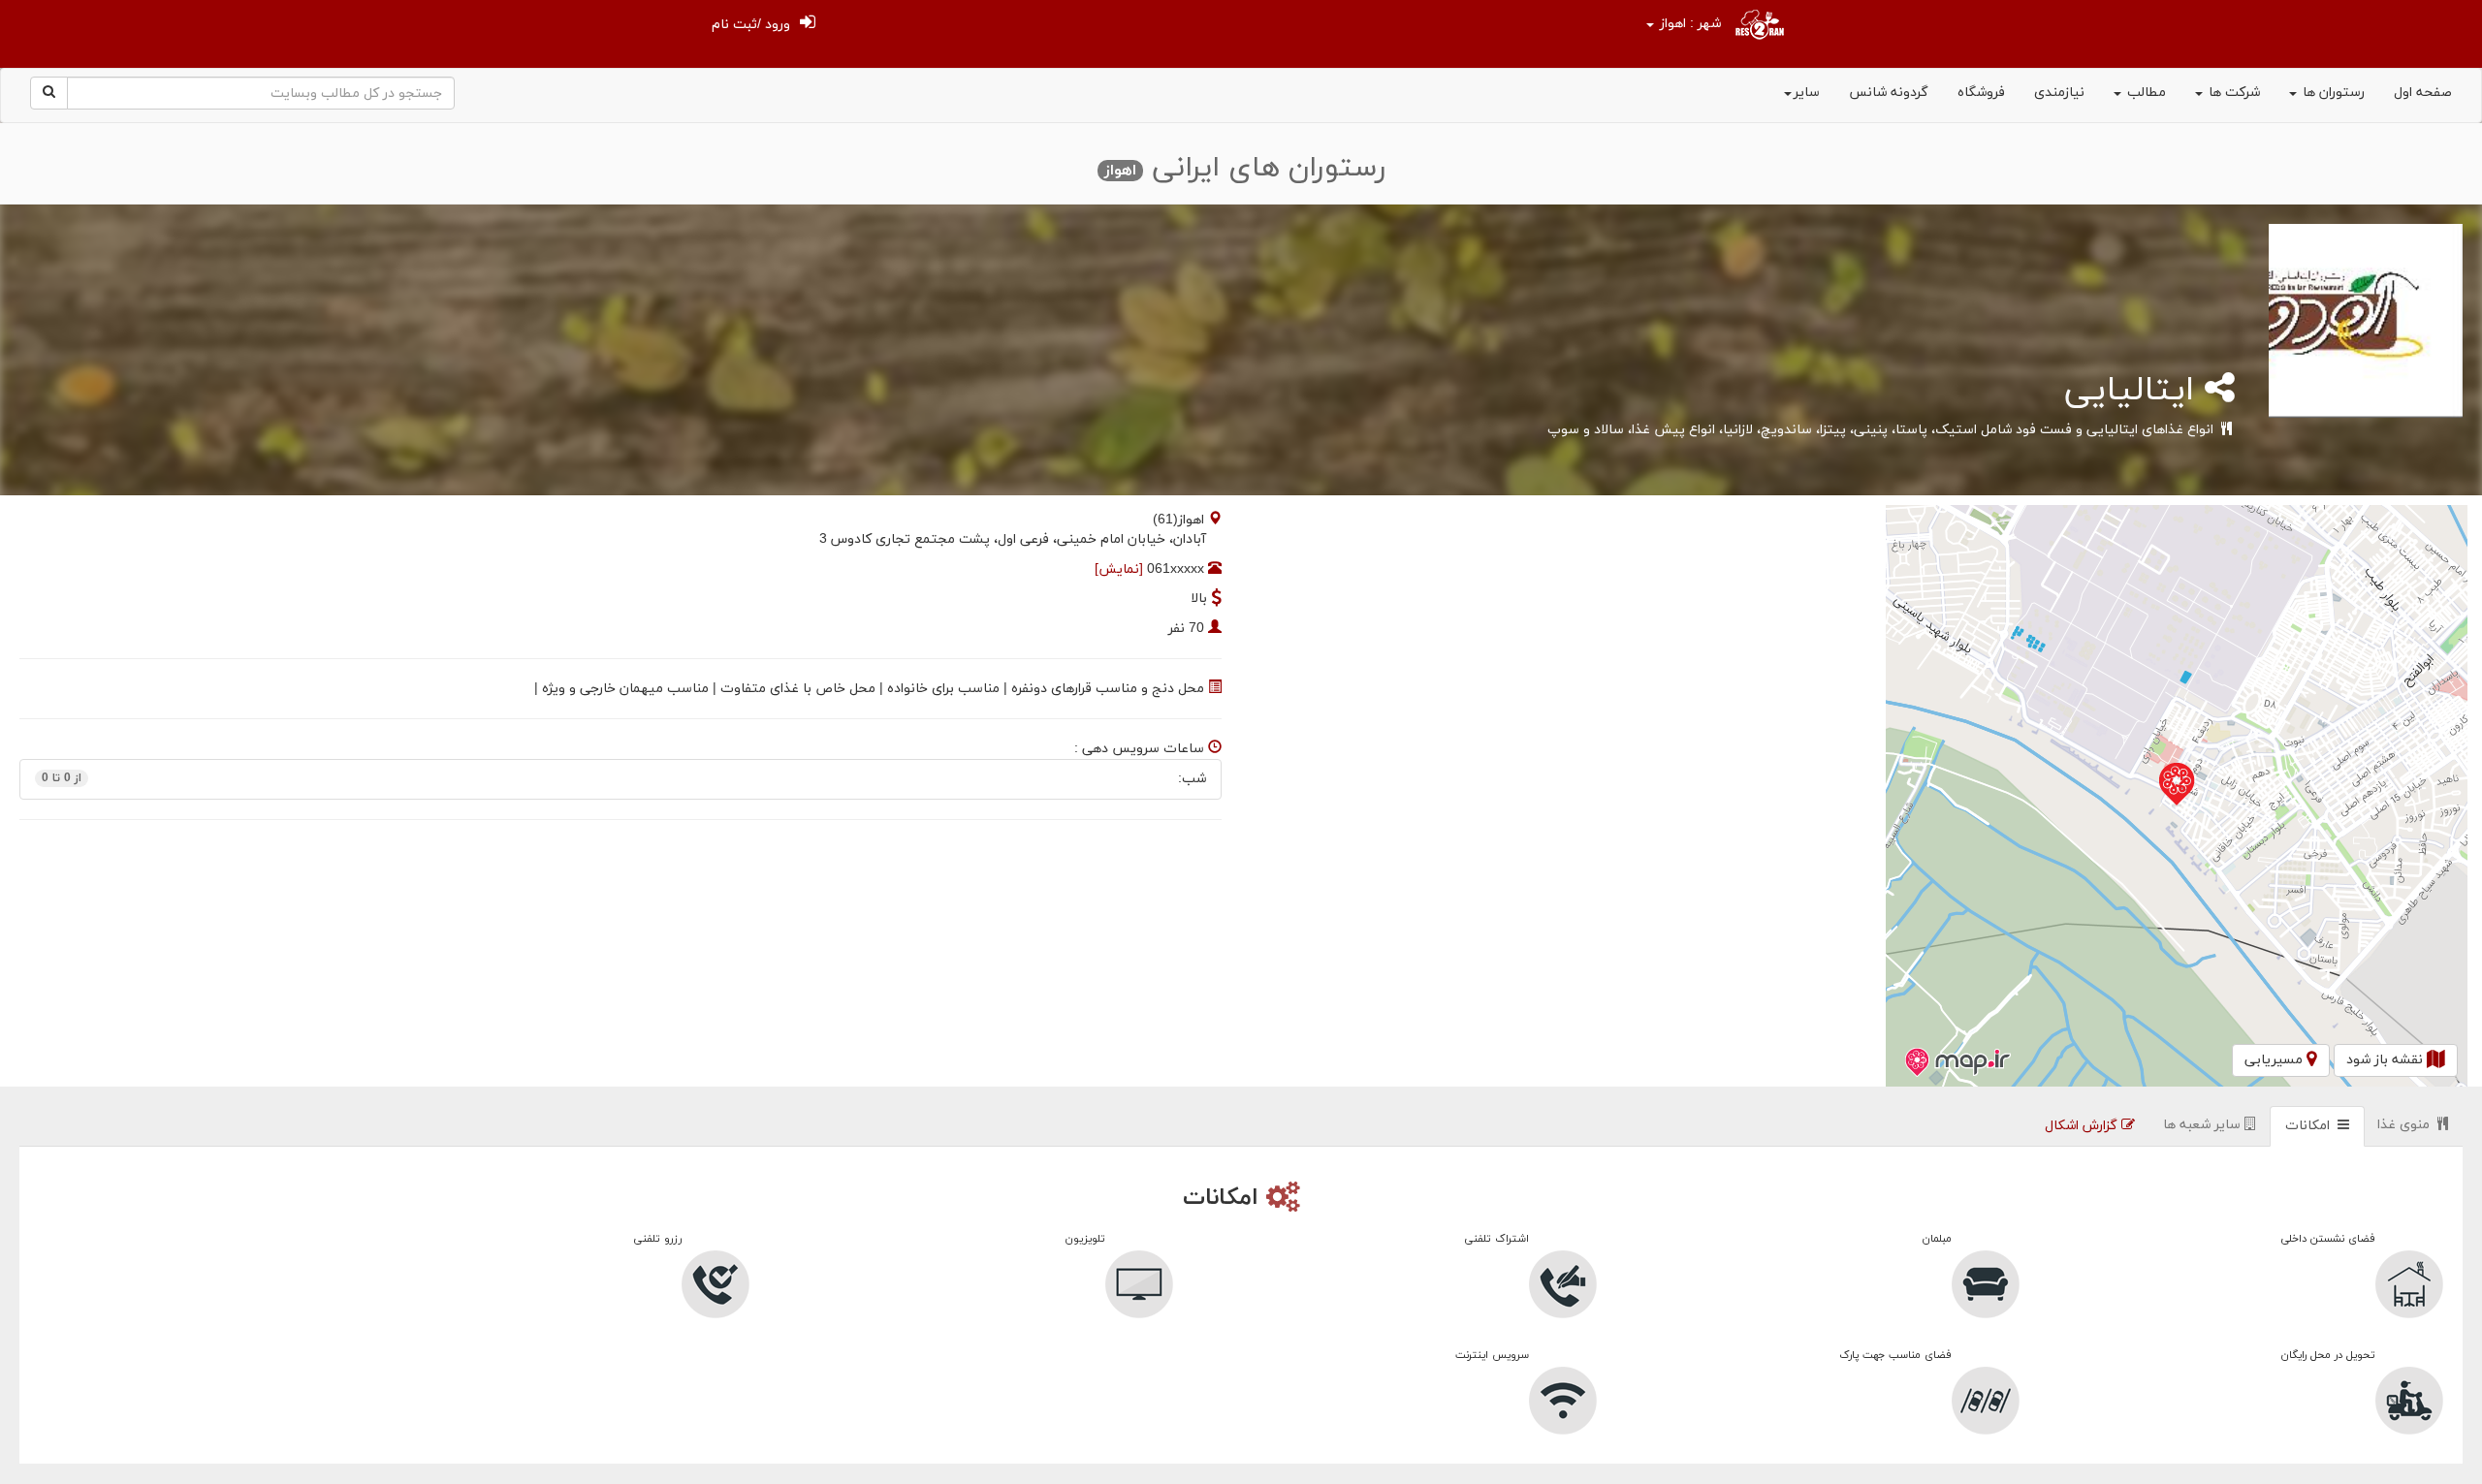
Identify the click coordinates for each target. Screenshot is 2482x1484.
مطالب (2145, 93)
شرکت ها (2232, 93)
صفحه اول (2423, 93)
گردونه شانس (1889, 93)
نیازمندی (2059, 93)
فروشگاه (1981, 93)
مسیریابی (2275, 1060)
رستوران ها (2332, 93)
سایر (1807, 93)
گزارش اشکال (2083, 1126)
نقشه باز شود (2387, 1060)
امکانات (2311, 1126)
